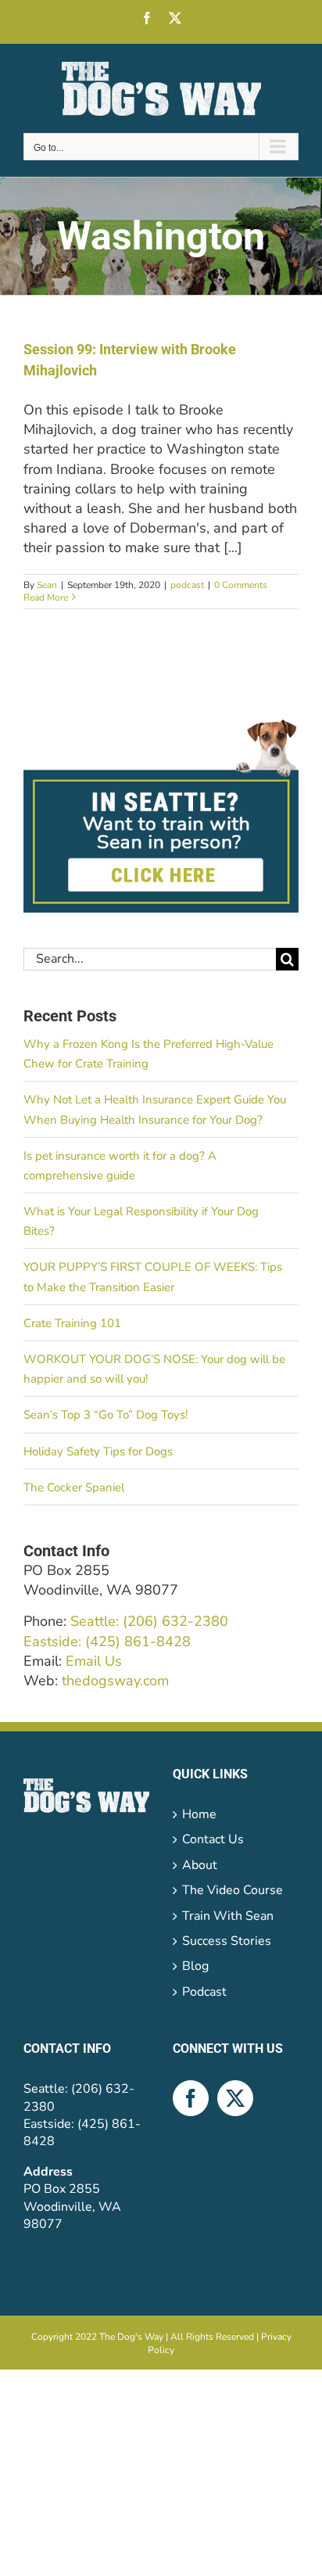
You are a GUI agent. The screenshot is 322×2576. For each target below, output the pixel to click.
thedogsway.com (115, 1681)
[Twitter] (235, 2098)
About (200, 1865)
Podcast (204, 1992)
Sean (47, 585)
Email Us (94, 1661)
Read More (46, 597)
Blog (195, 1966)
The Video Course (233, 1890)
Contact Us (213, 1839)
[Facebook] (191, 2098)
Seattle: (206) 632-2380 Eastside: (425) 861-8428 (126, 1631)
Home (199, 1814)
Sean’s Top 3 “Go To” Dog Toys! (106, 1415)
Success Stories (227, 1941)
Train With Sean (228, 1916)
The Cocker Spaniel (74, 1487)
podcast (187, 585)
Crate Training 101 (72, 1323)
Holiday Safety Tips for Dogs (98, 1451)
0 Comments (241, 585)
